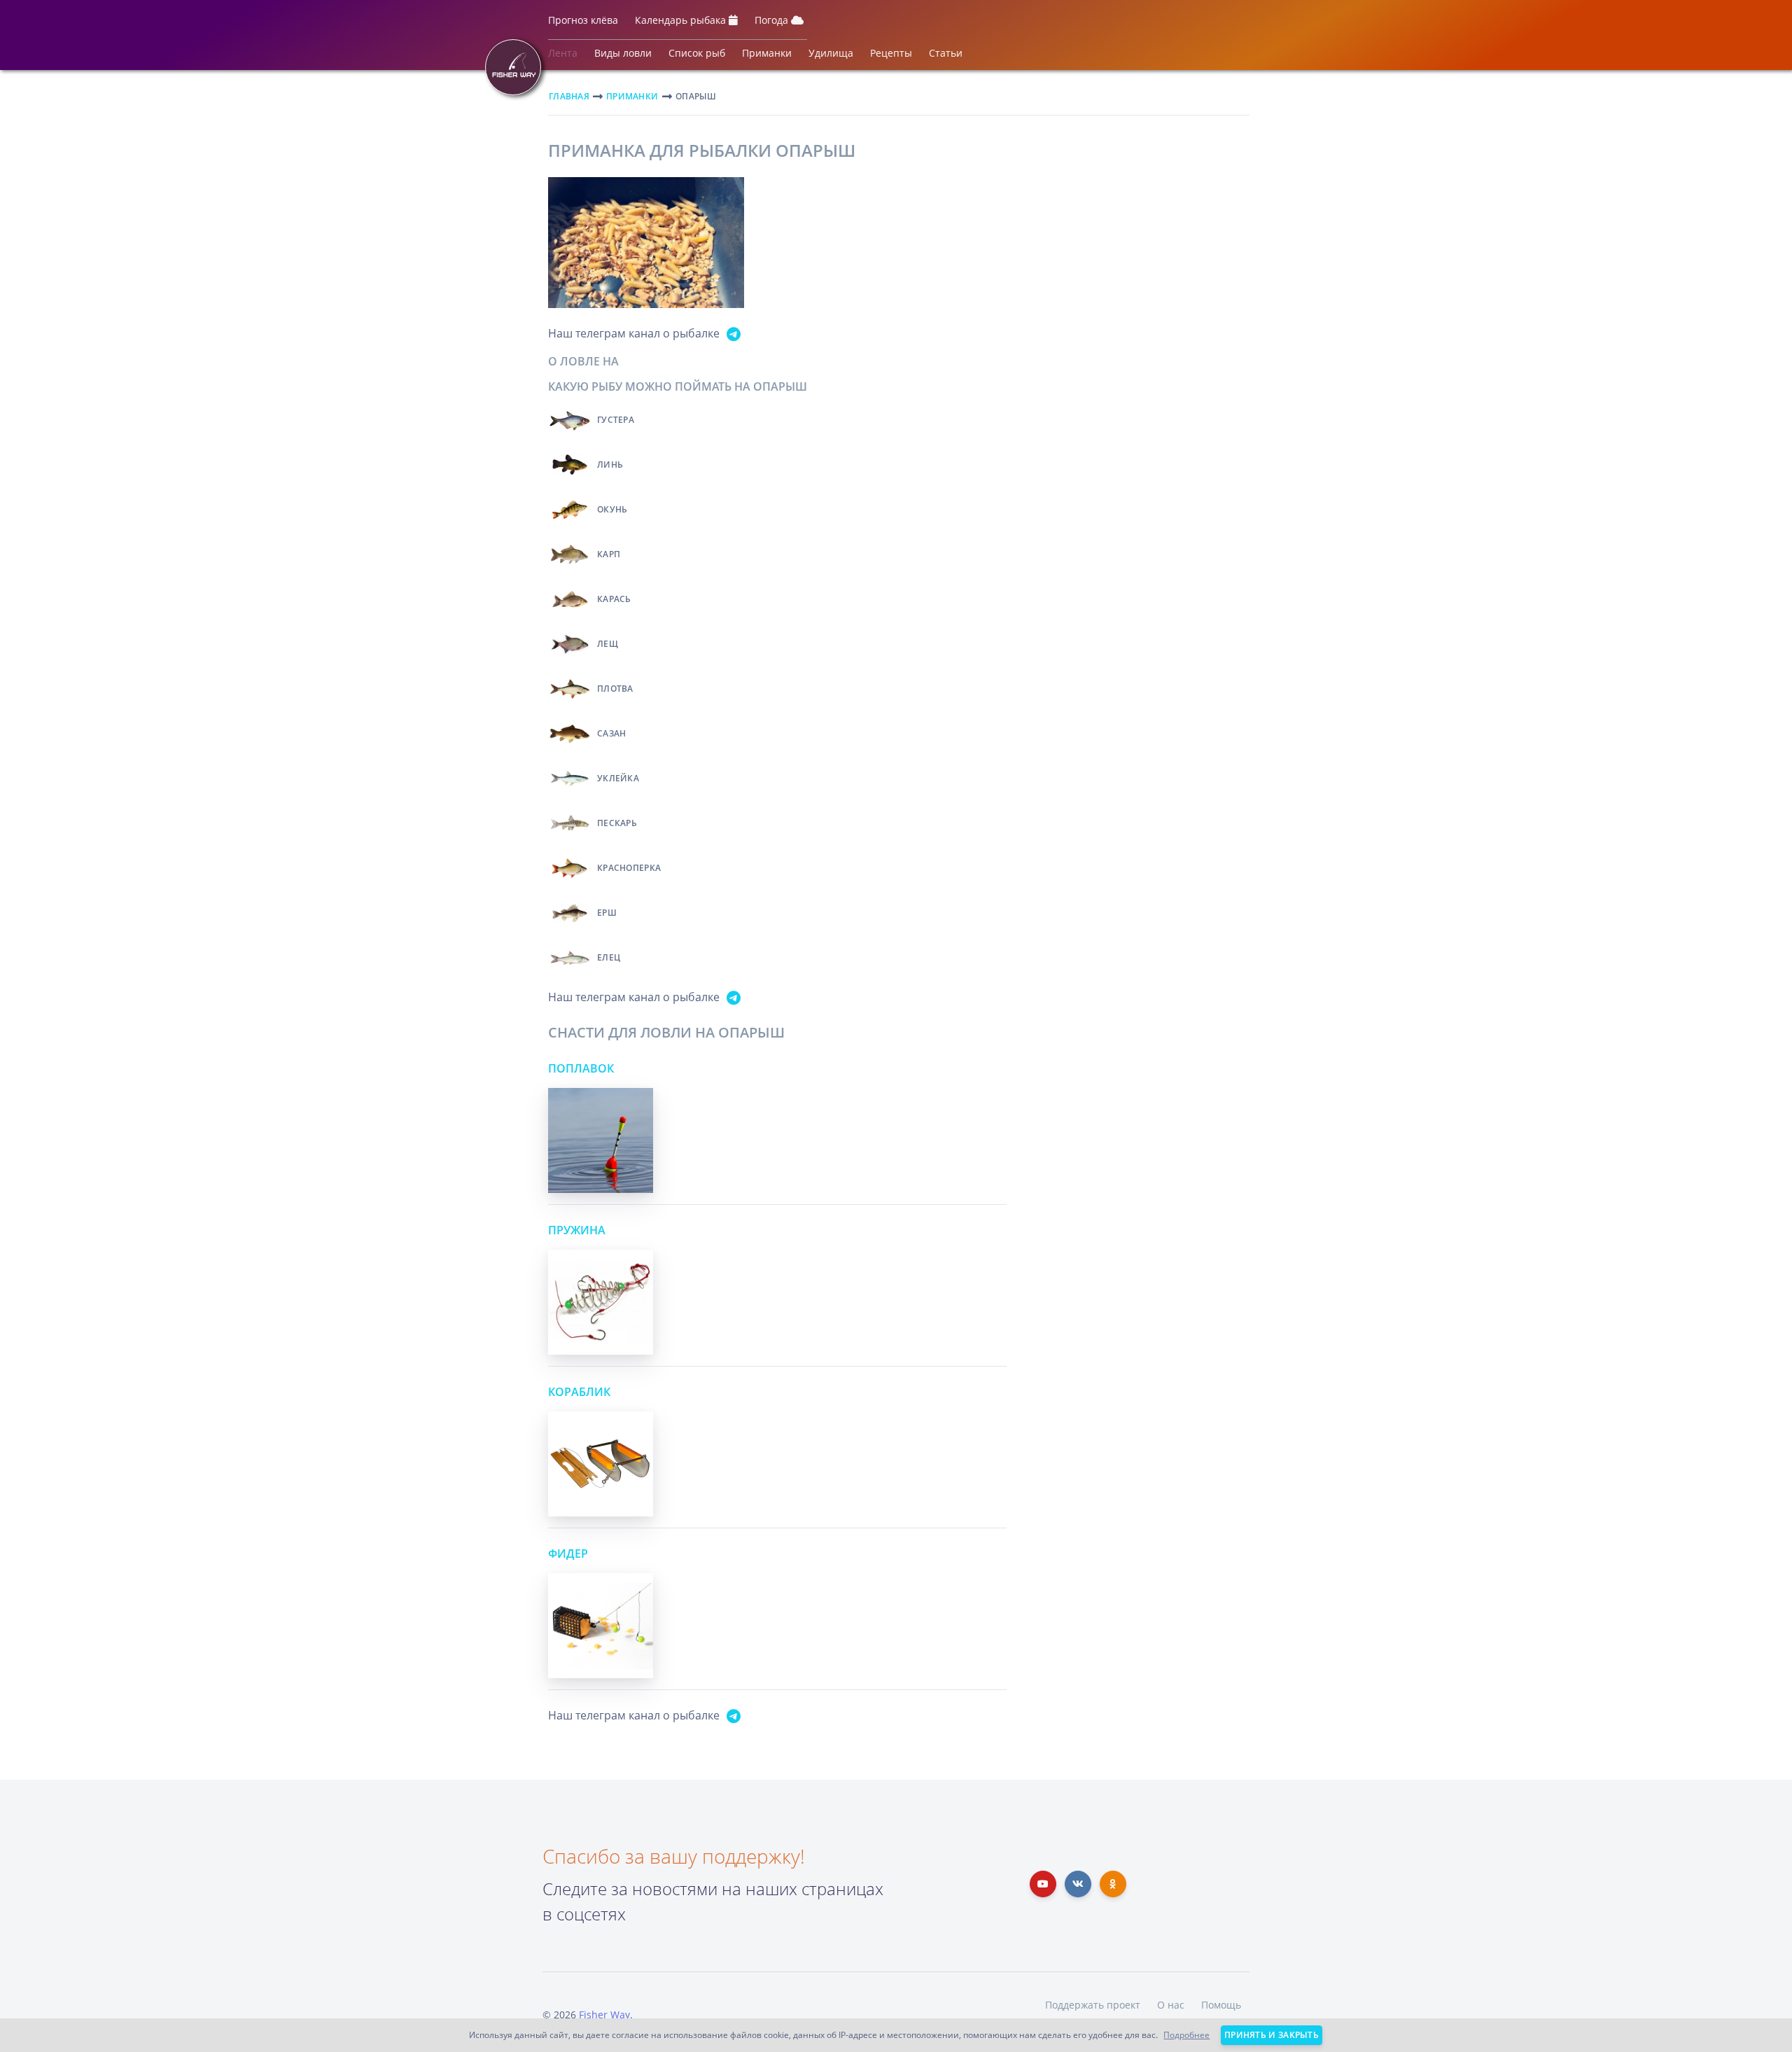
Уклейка (618, 778)
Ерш (607, 913)
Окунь (612, 509)
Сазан (612, 733)
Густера (616, 420)
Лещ (608, 644)
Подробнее (1186, 2035)
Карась (614, 599)
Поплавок (581, 1068)
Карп (609, 554)
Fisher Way (604, 2015)
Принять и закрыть (1272, 2035)
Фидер (568, 1554)
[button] (583, 23)
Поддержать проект (1093, 2005)
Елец (609, 957)
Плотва (615, 689)
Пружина (577, 1230)
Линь (610, 465)
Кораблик (579, 1392)
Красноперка (629, 868)
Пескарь (617, 823)
